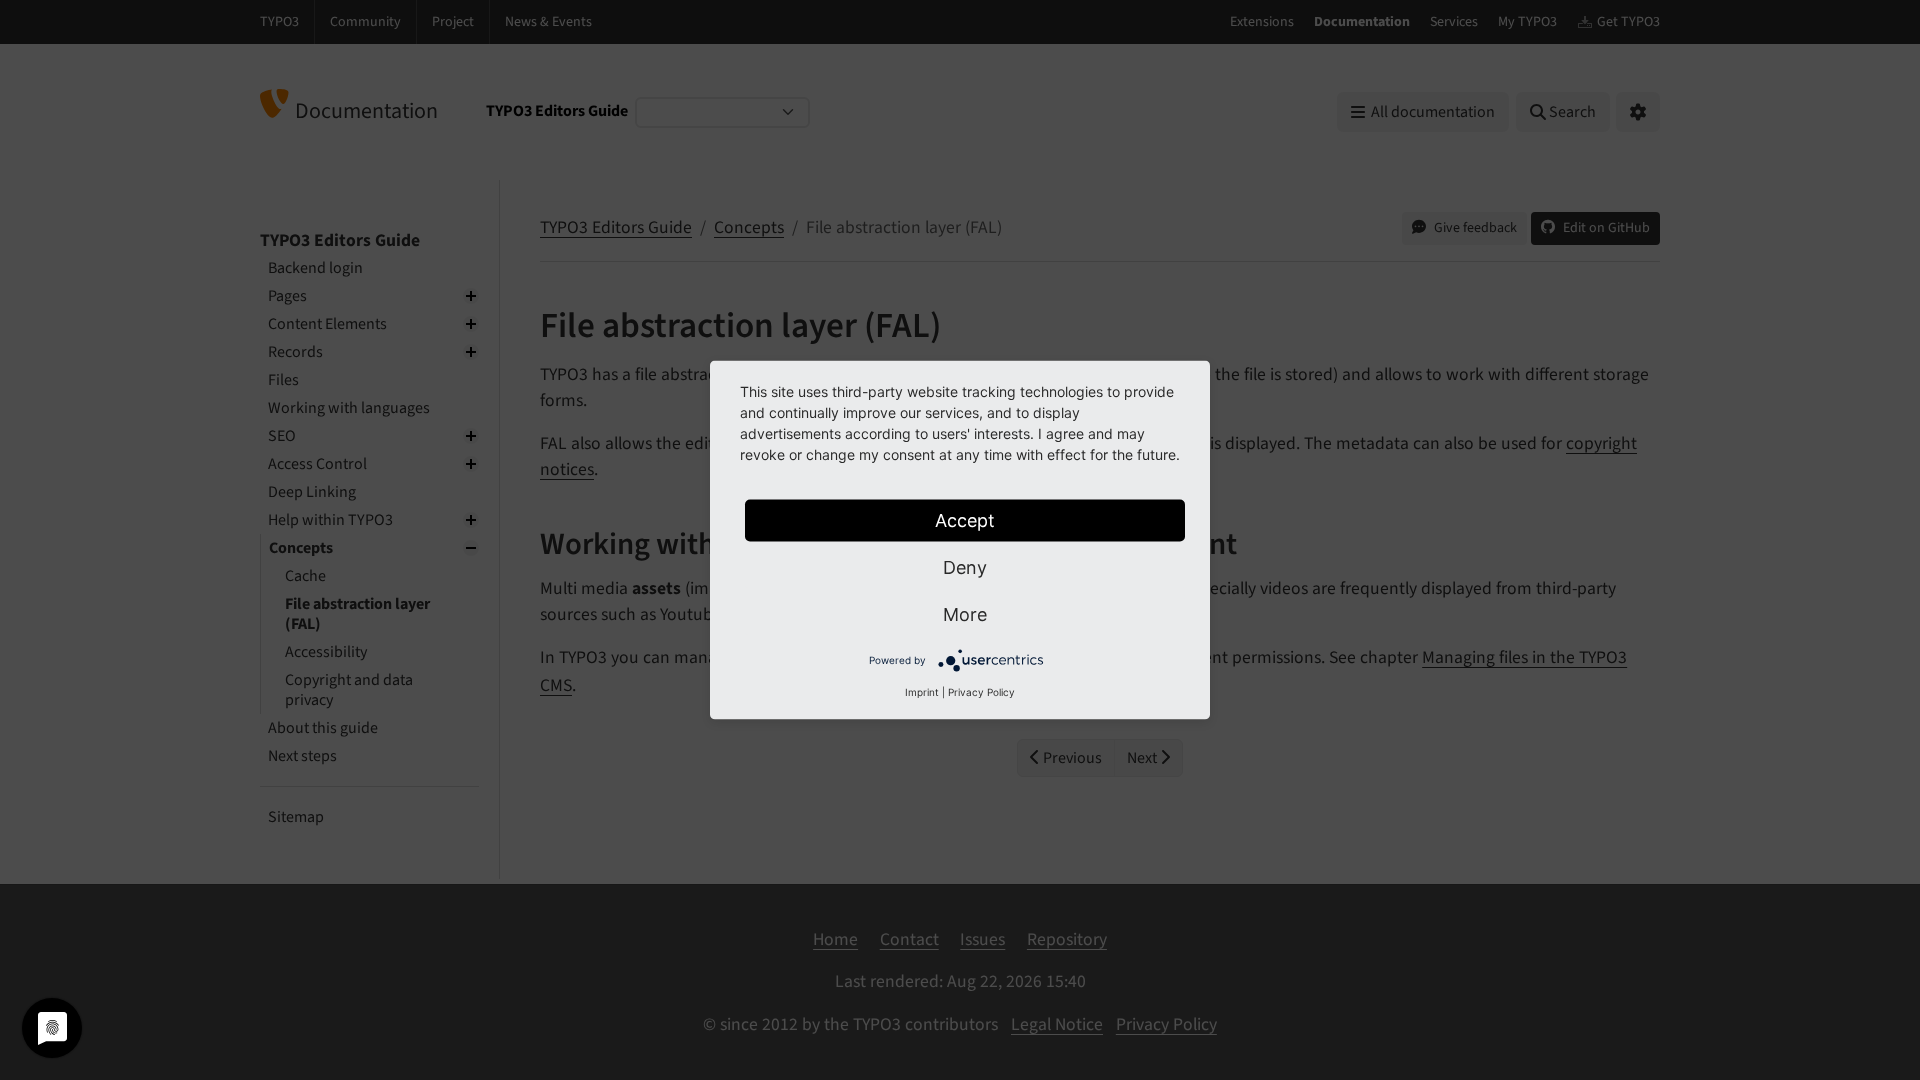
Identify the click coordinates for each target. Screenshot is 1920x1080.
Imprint (922, 692)
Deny (965, 567)
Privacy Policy (981, 692)
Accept (965, 520)
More (965, 614)
